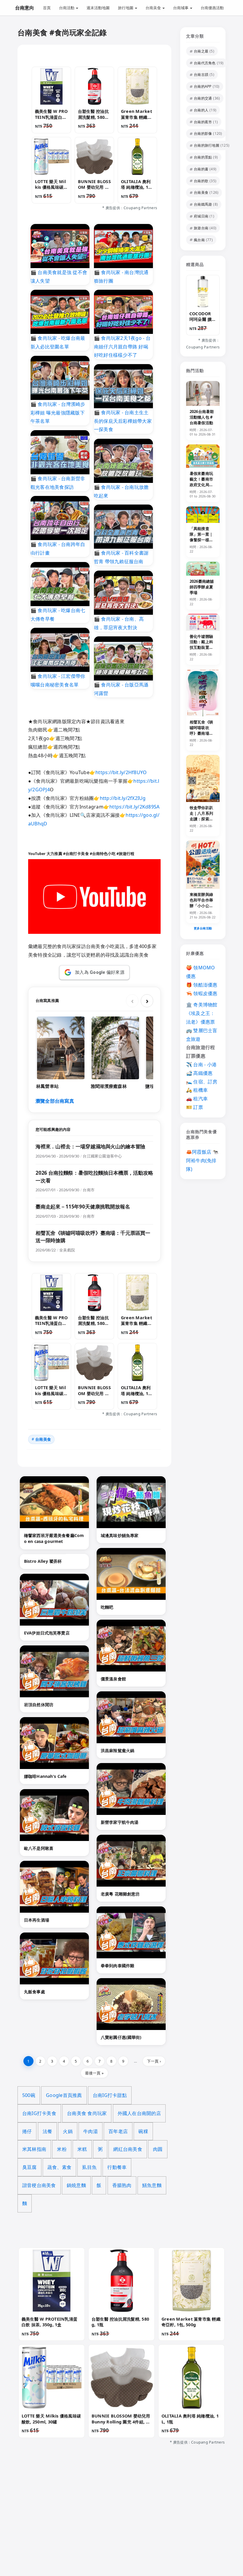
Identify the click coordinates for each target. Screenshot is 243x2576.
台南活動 (67, 8)
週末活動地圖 (98, 8)
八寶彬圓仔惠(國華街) (121, 2037)
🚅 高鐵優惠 (199, 1073)
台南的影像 (203, 133)
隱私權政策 (111, 2532)
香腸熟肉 (122, 2185)
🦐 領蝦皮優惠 (202, 993)
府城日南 (201, 216)
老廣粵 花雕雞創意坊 (120, 1894)
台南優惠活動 (212, 8)
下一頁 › (154, 2061)
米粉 (62, 2149)
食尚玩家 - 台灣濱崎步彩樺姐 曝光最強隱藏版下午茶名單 (58, 413)
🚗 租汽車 (197, 1099)
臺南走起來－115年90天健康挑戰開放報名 (83, 1207)
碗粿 (143, 2131)
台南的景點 (203, 157)
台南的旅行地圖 (207, 145)
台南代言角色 (205, 63)
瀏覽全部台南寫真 (55, 1101)
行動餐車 (117, 2167)
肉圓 (158, 2149)
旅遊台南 (201, 228)
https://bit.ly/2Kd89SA (134, 807)
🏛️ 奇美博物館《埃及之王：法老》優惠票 (202, 1013)
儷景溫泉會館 (113, 1679)
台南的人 (201, 110)
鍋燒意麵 (76, 2185)
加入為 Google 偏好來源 (100, 972)
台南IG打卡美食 (39, 2113)
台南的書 (201, 169)
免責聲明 (139, 2532)
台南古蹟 (201, 75)
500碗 (29, 2095)
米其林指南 (34, 2149)
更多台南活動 (203, 928)
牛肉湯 (91, 2131)
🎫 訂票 (195, 1107)
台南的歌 (201, 181)
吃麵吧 (107, 1607)
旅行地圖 (126, 8)
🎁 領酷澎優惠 (202, 985)
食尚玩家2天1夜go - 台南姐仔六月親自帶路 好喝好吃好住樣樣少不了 (122, 347)
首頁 (47, 8)
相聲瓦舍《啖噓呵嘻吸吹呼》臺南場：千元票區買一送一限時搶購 (201, 733)
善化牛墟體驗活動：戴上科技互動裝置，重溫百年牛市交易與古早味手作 (201, 650)
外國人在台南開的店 (139, 2113)
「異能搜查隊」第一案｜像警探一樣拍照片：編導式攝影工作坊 (201, 540)
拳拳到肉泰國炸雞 (117, 1966)
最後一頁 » (94, 2073)
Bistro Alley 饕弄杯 (43, 1561)
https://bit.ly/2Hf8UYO (121, 772)
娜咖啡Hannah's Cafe (45, 1776)
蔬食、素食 (59, 2167)
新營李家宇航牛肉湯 (120, 1822)
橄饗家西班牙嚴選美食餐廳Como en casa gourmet (54, 1538)
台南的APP (203, 86)
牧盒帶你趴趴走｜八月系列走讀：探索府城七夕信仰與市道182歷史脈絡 (203, 822)
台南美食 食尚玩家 (87, 2113)
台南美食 (154, 8)
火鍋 (68, 2131)
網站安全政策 (168, 2532)
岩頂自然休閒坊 (39, 1705)
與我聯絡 (83, 2532)
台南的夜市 (203, 122)
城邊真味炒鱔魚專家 (120, 1535)
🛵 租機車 (197, 1090)
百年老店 (118, 2131)
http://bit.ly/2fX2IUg (123, 798)
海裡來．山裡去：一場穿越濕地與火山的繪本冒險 (90, 1146)
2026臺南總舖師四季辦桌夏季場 (202, 587)
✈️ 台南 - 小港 (201, 1064)
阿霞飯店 (202, 1152)
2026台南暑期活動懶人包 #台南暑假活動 (202, 417)
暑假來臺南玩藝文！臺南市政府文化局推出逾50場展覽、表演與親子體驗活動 (201, 487)
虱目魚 (89, 2167)
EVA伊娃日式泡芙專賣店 (47, 1633)
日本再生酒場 (37, 1920)
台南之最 (201, 51)
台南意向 (25, 8)
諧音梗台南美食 (39, 2185)
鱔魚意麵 (152, 2185)
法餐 (47, 2131)
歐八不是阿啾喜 (39, 1848)
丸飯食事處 (35, 1992)
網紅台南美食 (128, 2149)
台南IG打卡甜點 (110, 2095)
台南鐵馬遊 (203, 204)
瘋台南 (199, 240)
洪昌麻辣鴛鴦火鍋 (117, 1750)
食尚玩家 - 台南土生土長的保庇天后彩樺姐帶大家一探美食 (123, 421)
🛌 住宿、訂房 (202, 1082)
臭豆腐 (29, 2167)
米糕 (82, 2149)
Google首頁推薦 (64, 2095)
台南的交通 (203, 98)
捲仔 (27, 2131)
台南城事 (181, 8)
